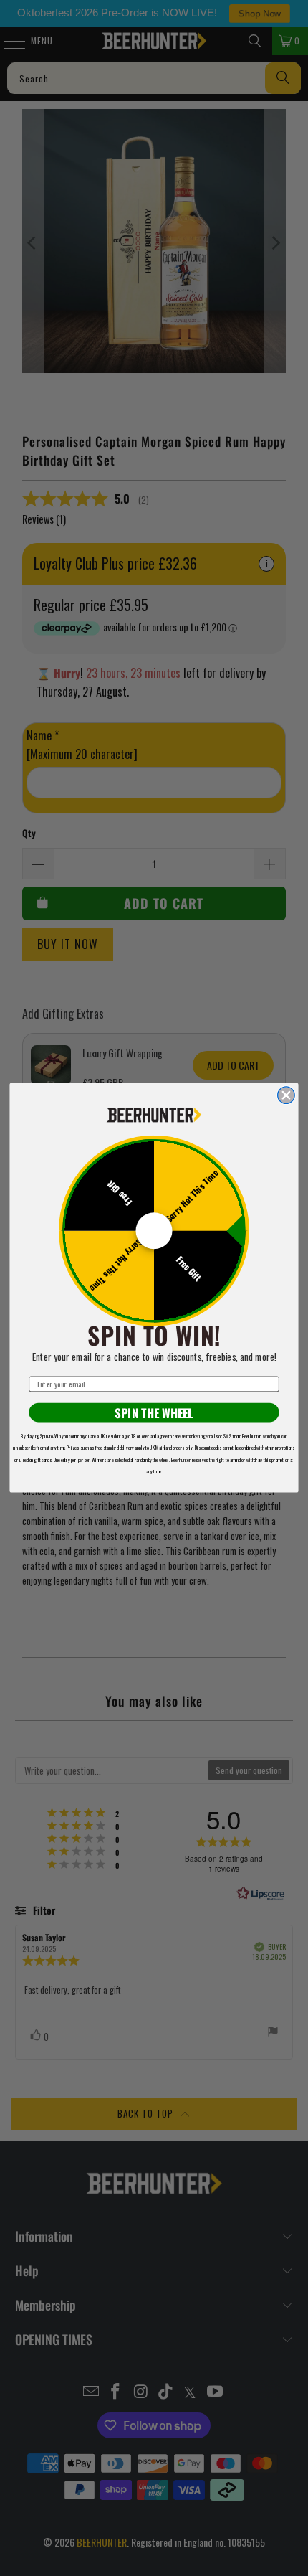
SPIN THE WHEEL (154, 1413)
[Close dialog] (287, 1095)
